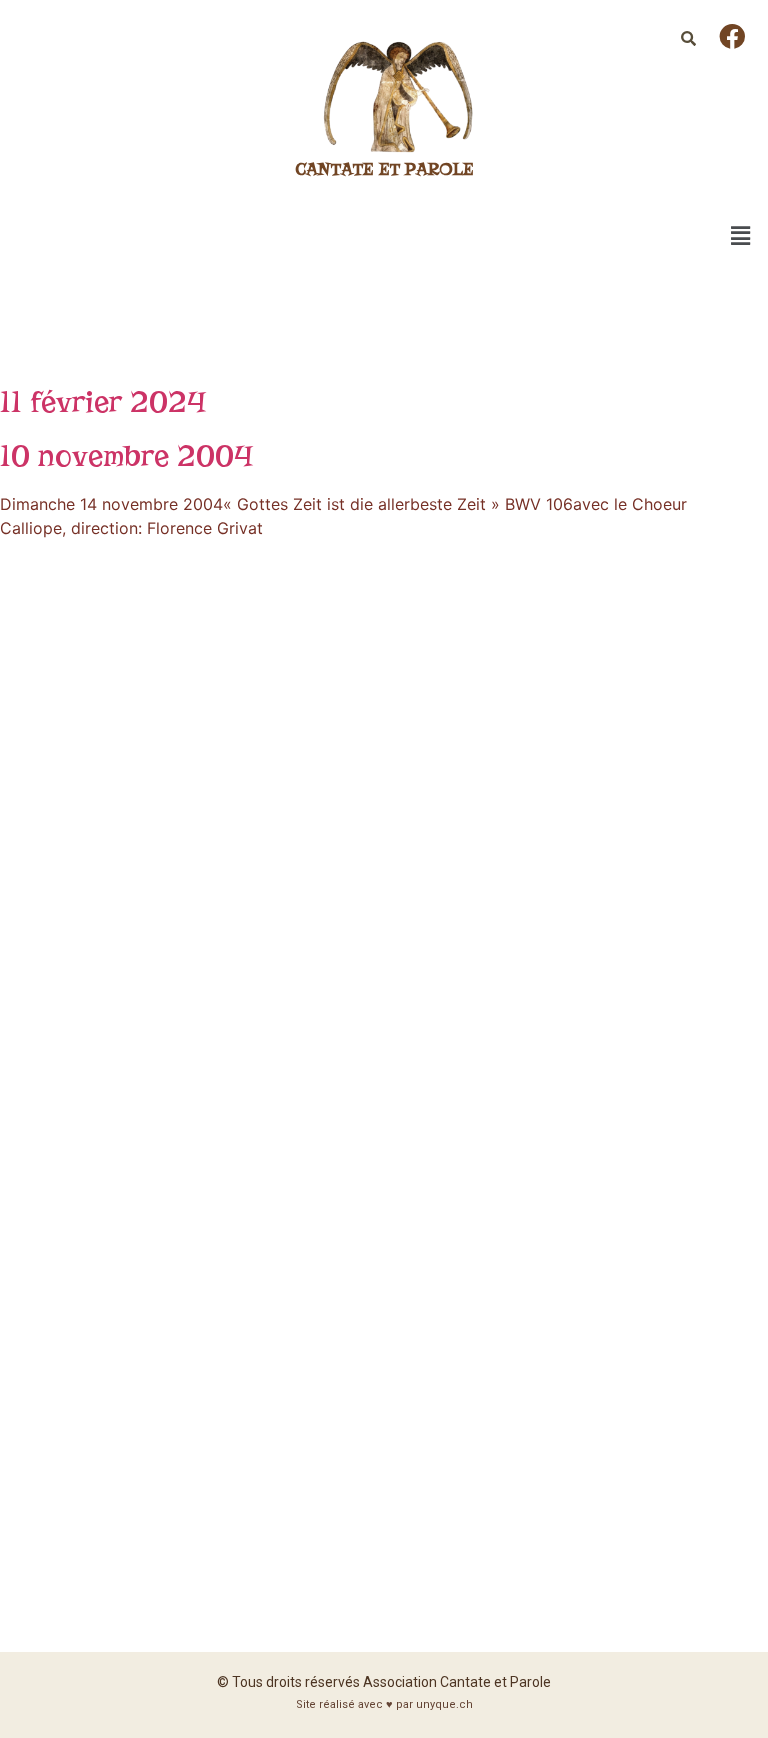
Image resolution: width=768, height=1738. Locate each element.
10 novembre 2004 (127, 455)
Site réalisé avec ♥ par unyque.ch (384, 1704)
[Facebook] (732, 36)
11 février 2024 (103, 401)
